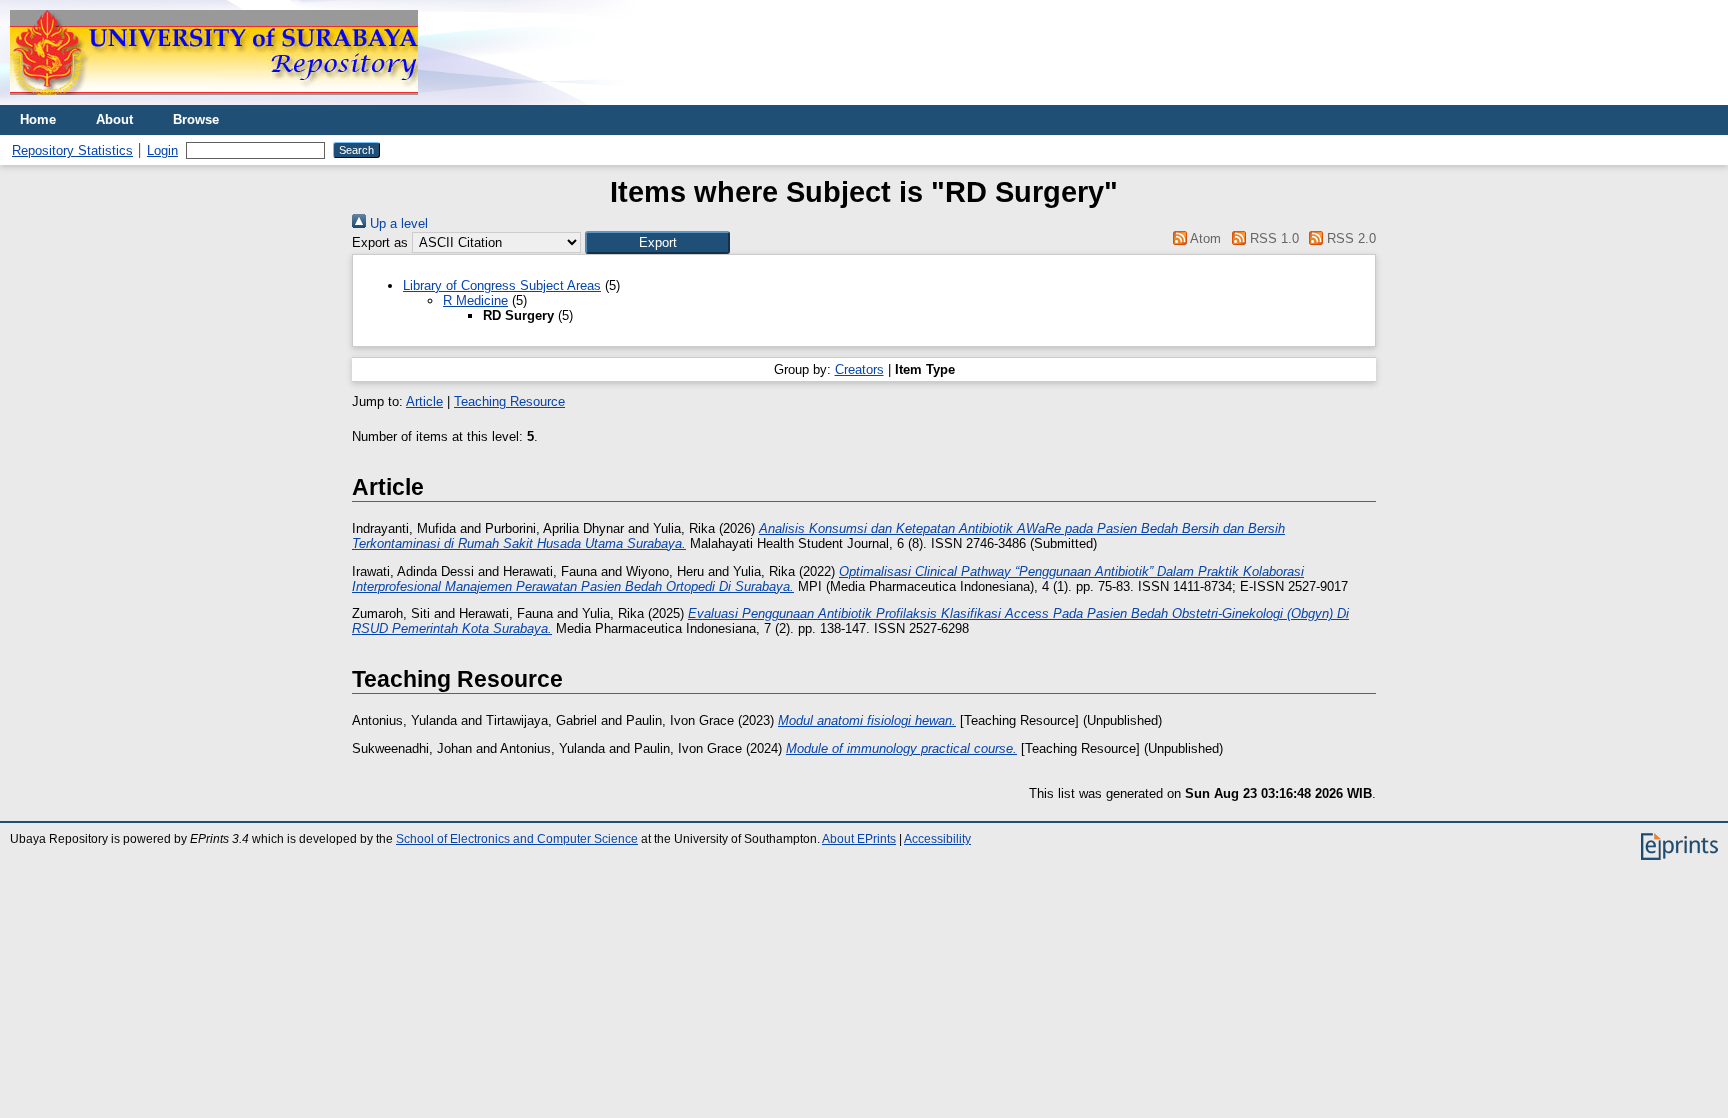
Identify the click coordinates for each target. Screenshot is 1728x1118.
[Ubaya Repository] (214, 100)
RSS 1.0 (1272, 238)
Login (162, 150)
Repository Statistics (72, 150)
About (114, 119)
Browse (196, 119)
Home (38, 119)
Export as (380, 242)
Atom (1204, 238)
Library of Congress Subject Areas (502, 285)
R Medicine (475, 300)
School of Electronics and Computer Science (517, 839)
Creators (859, 369)
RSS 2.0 (1349, 238)
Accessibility (937, 839)
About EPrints (859, 839)
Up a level (397, 223)
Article (424, 401)
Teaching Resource (509, 401)
